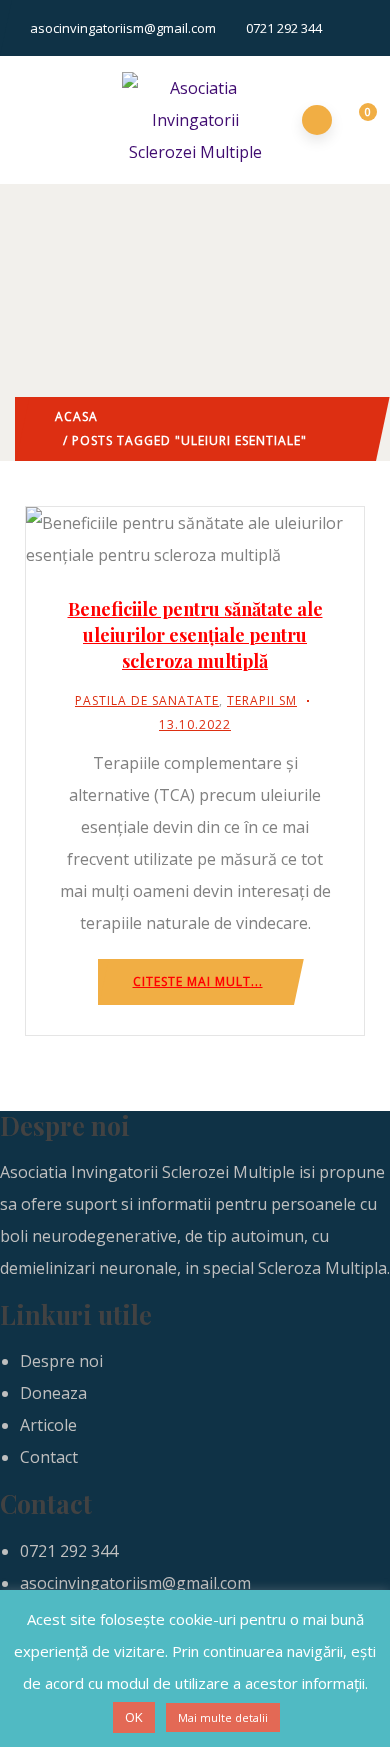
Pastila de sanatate (147, 700)
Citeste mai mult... (198, 981)
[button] (356, 121)
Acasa (76, 416)
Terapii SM (262, 700)
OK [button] (134, 1717)
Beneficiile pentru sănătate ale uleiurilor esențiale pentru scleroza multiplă (195, 635)
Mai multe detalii (223, 1717)
